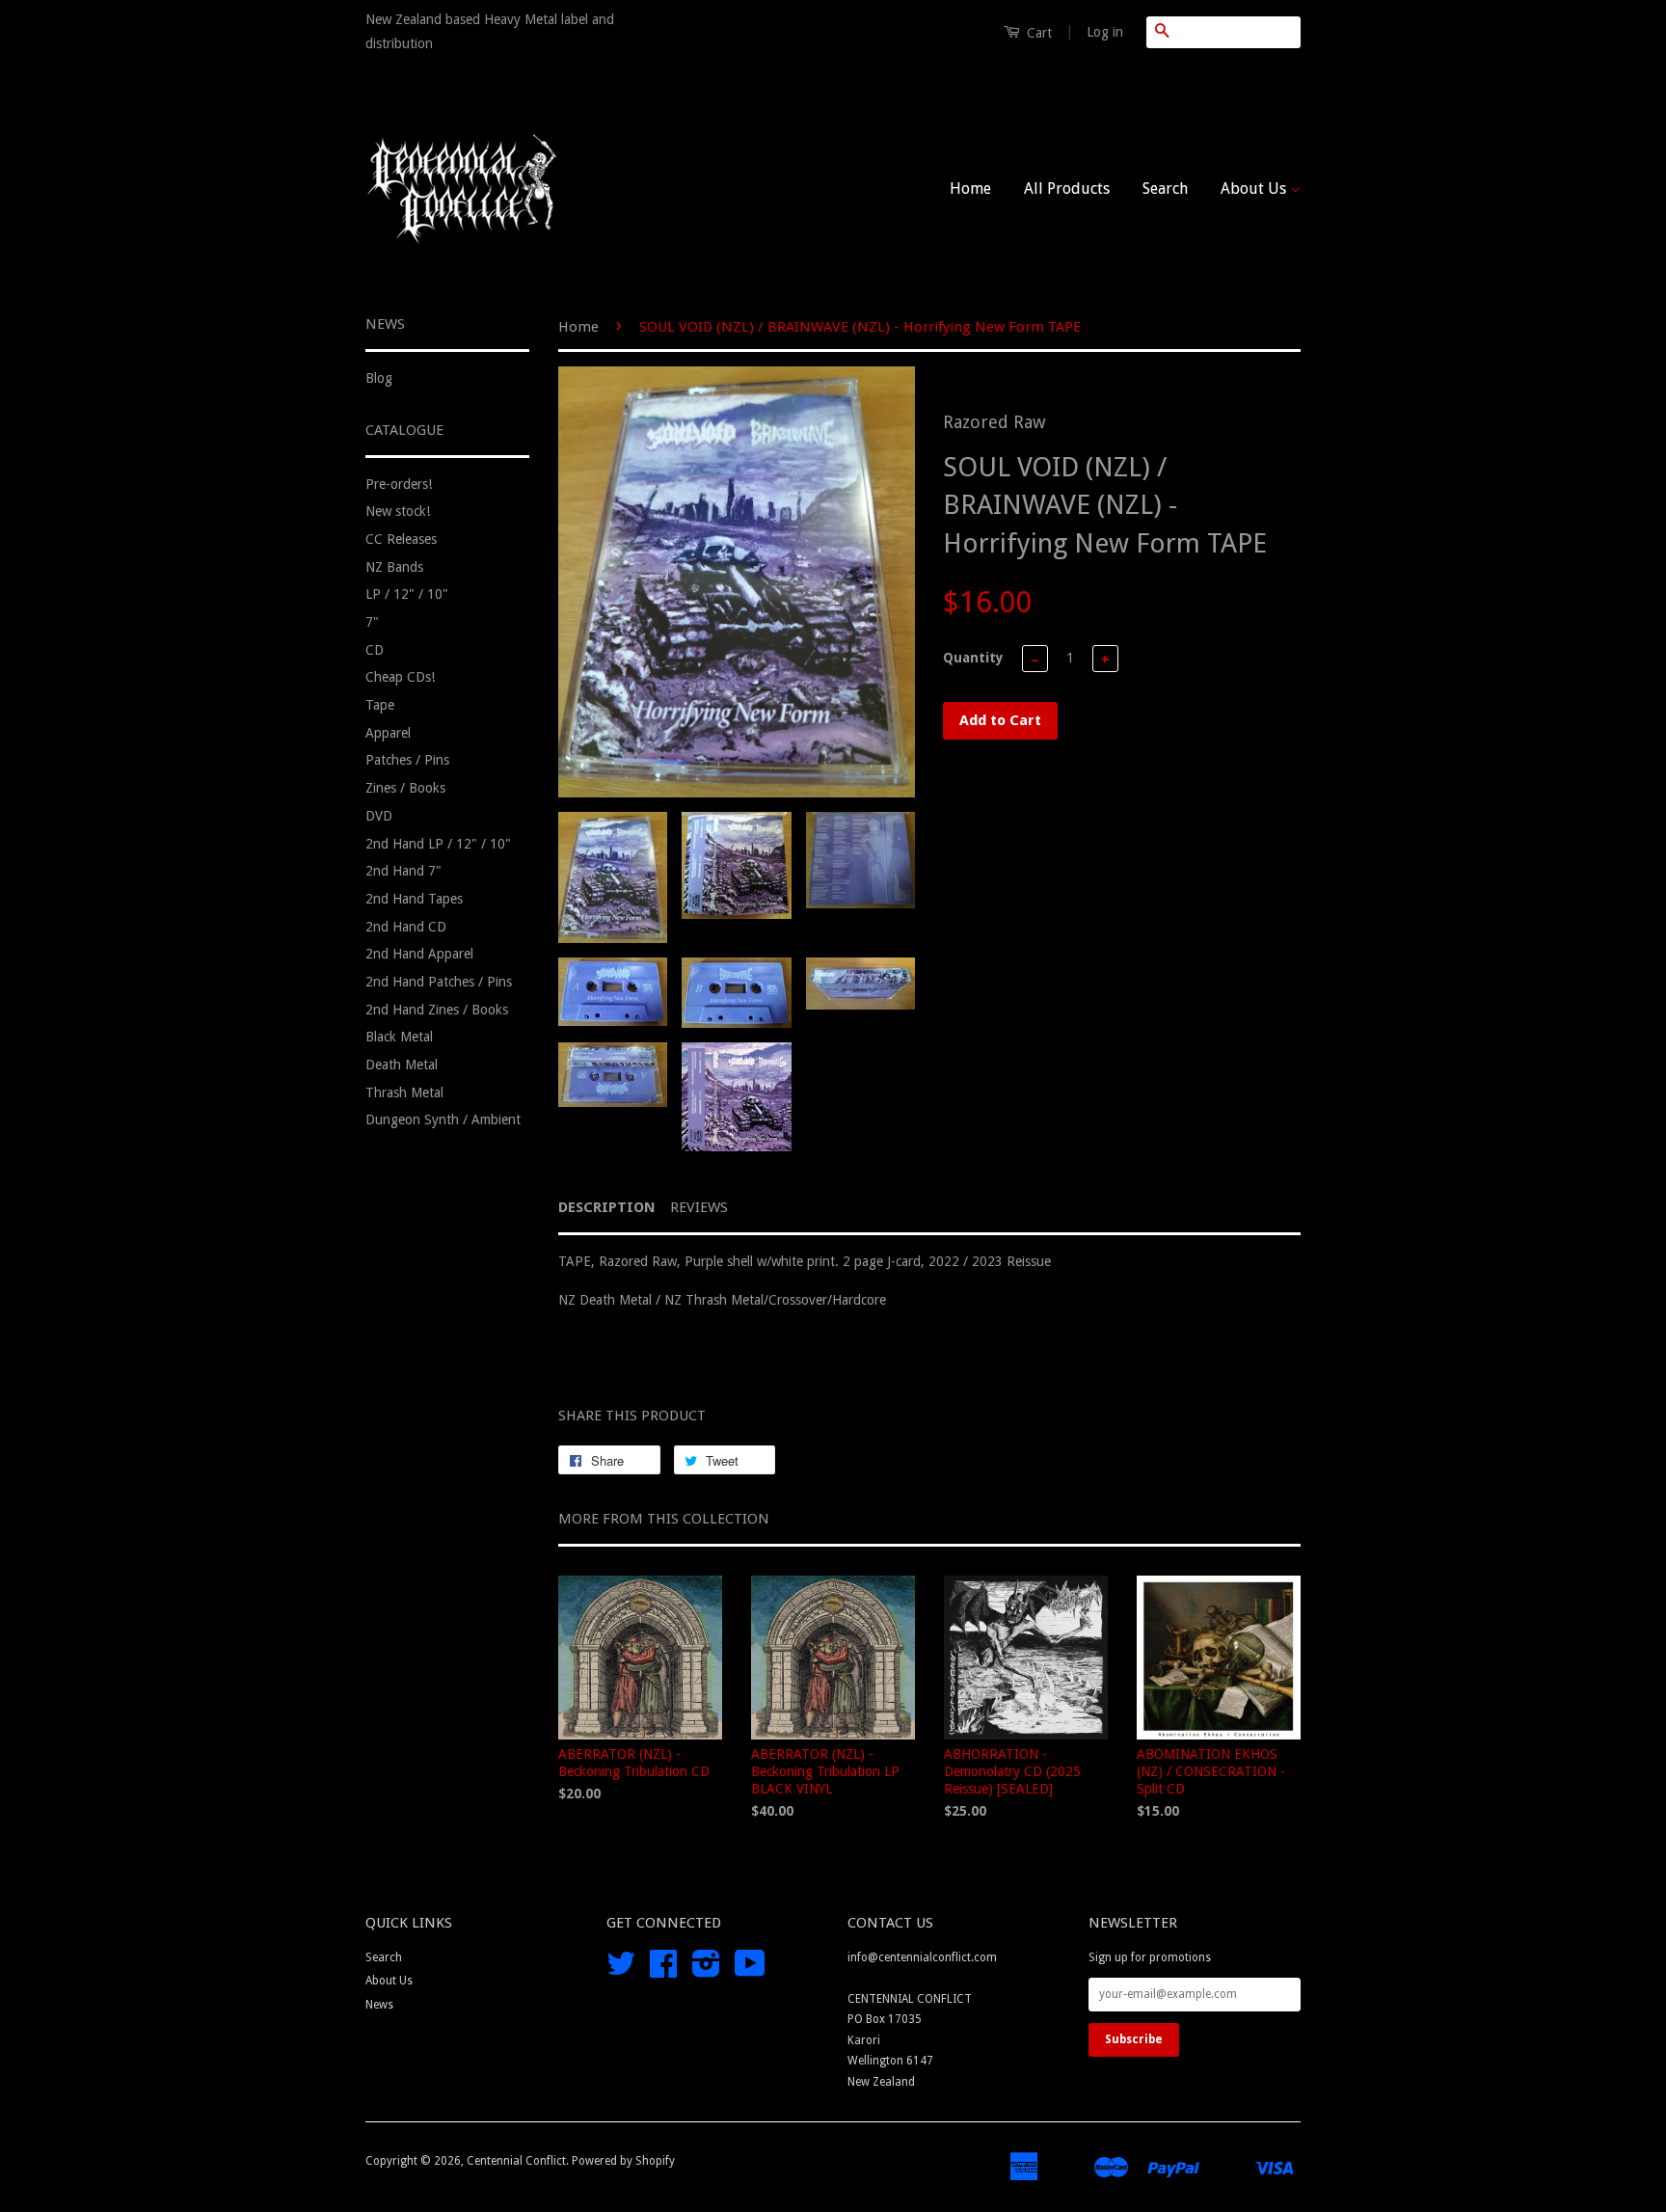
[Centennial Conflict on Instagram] (706, 1971)
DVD (379, 816)
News (379, 2005)
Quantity (973, 658)
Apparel (388, 733)
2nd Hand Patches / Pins (439, 982)
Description (607, 1207)
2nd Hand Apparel (419, 954)
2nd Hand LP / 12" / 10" (438, 844)
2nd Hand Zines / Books (437, 1010)
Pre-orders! (399, 484)
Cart (1037, 33)
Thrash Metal (404, 1093)
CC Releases (401, 539)
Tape (380, 705)
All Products (1067, 189)
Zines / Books (405, 788)
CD (375, 650)
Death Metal (402, 1065)
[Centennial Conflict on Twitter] (621, 1971)
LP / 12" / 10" (407, 594)
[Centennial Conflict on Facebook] (663, 1971)
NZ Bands (394, 567)
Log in (1105, 32)
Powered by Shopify (623, 2161)
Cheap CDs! (400, 677)
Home (970, 189)
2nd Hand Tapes (414, 899)
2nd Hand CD (406, 927)
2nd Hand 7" (403, 871)
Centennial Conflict (516, 2161)
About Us (1255, 189)
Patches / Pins (407, 760)
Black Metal (399, 1037)
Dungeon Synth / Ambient (443, 1119)
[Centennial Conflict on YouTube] (750, 1971)
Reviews (699, 1207)
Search (1165, 189)
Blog (379, 378)
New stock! (398, 511)
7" (372, 622)
